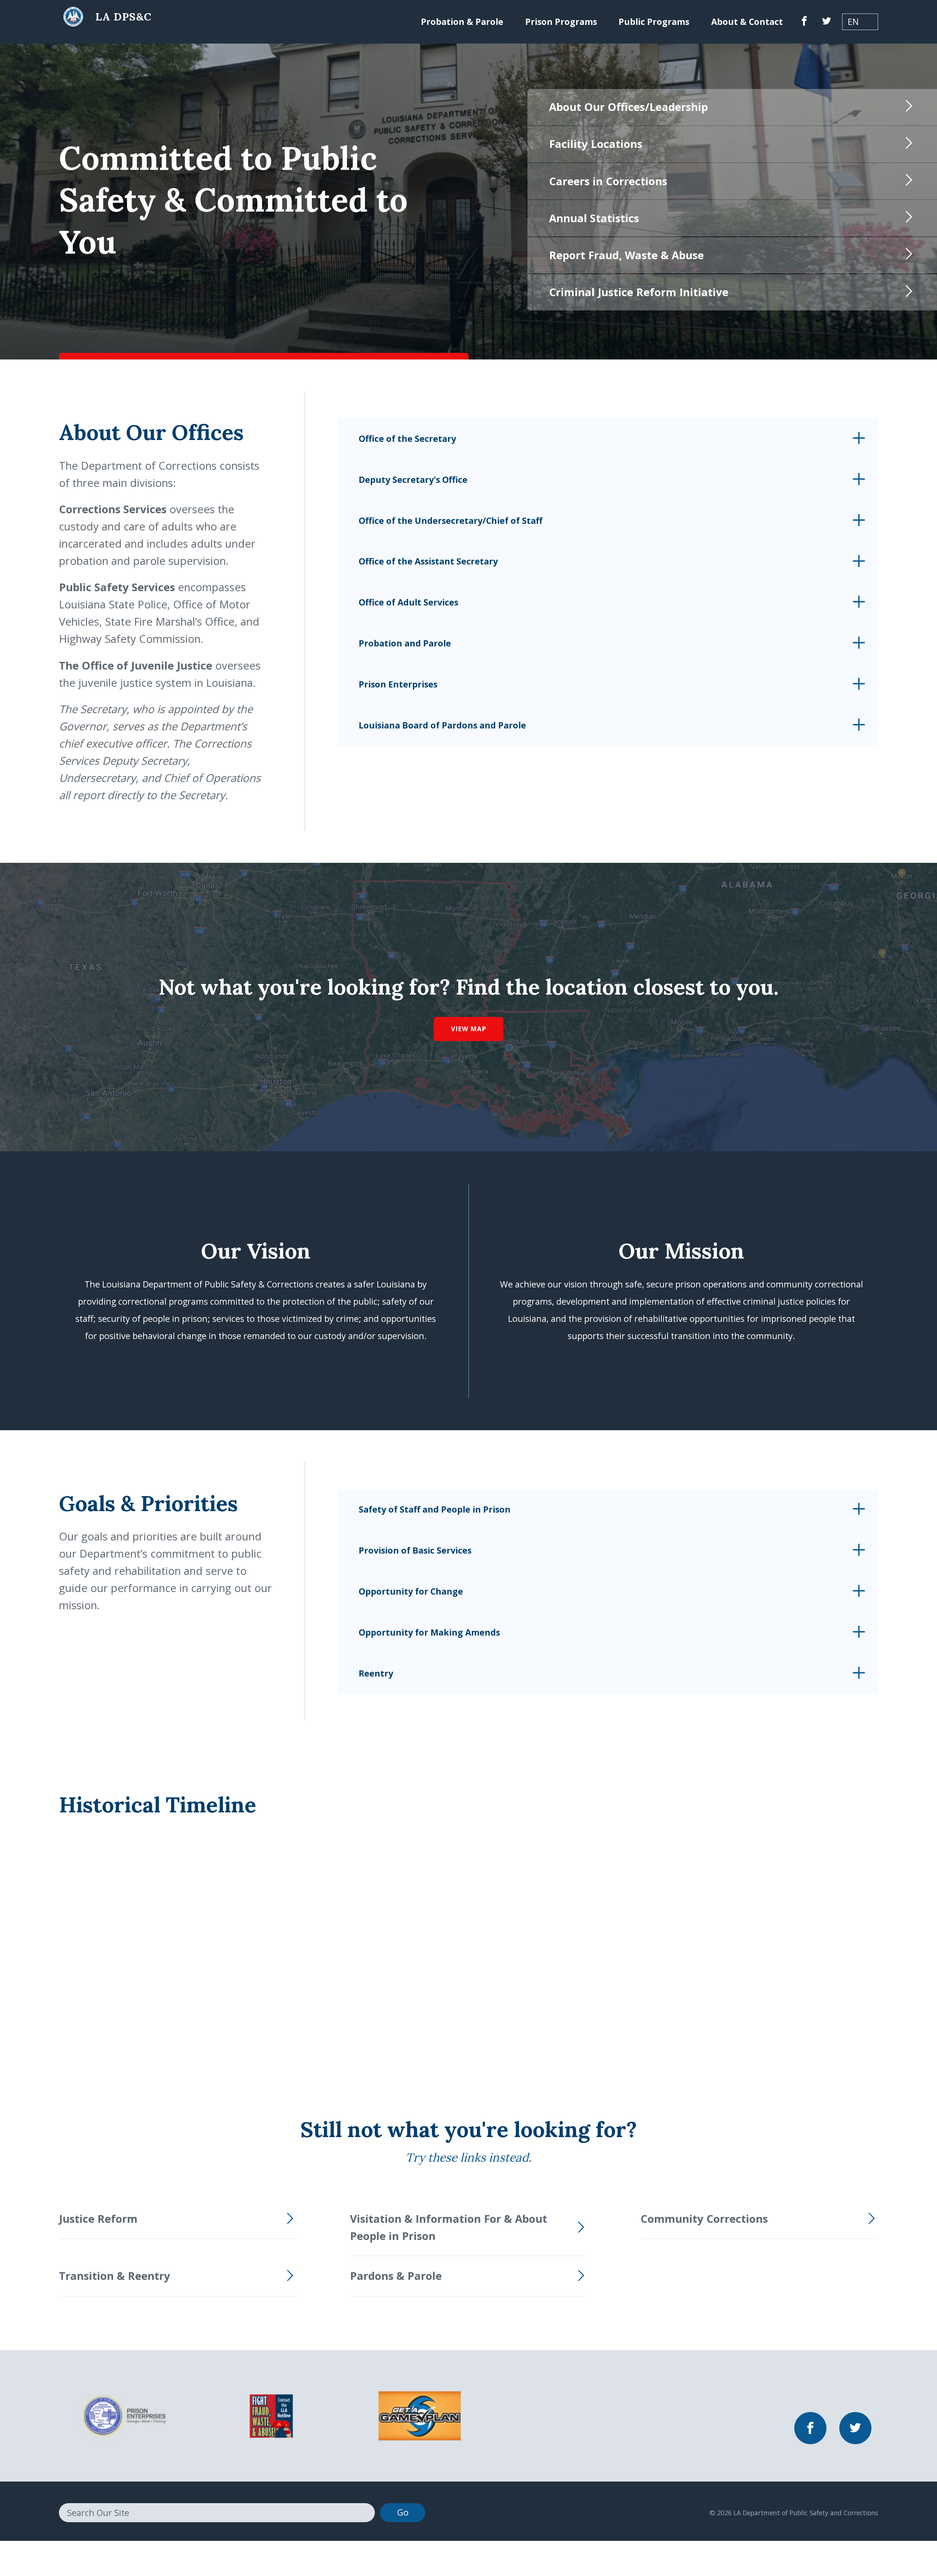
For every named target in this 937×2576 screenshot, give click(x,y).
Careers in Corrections (608, 181)
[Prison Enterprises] (122, 2415)
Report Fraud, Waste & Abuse (626, 255)
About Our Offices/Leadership (628, 107)
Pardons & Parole (396, 2276)
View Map (468, 1029)
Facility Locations (596, 144)
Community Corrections (704, 2219)
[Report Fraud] (271, 2415)
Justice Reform (98, 2219)
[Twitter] (826, 22)
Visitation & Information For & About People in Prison (449, 2227)
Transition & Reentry (115, 2276)
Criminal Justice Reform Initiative (639, 292)
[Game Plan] (420, 2415)
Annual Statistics (594, 218)
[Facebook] (804, 22)
